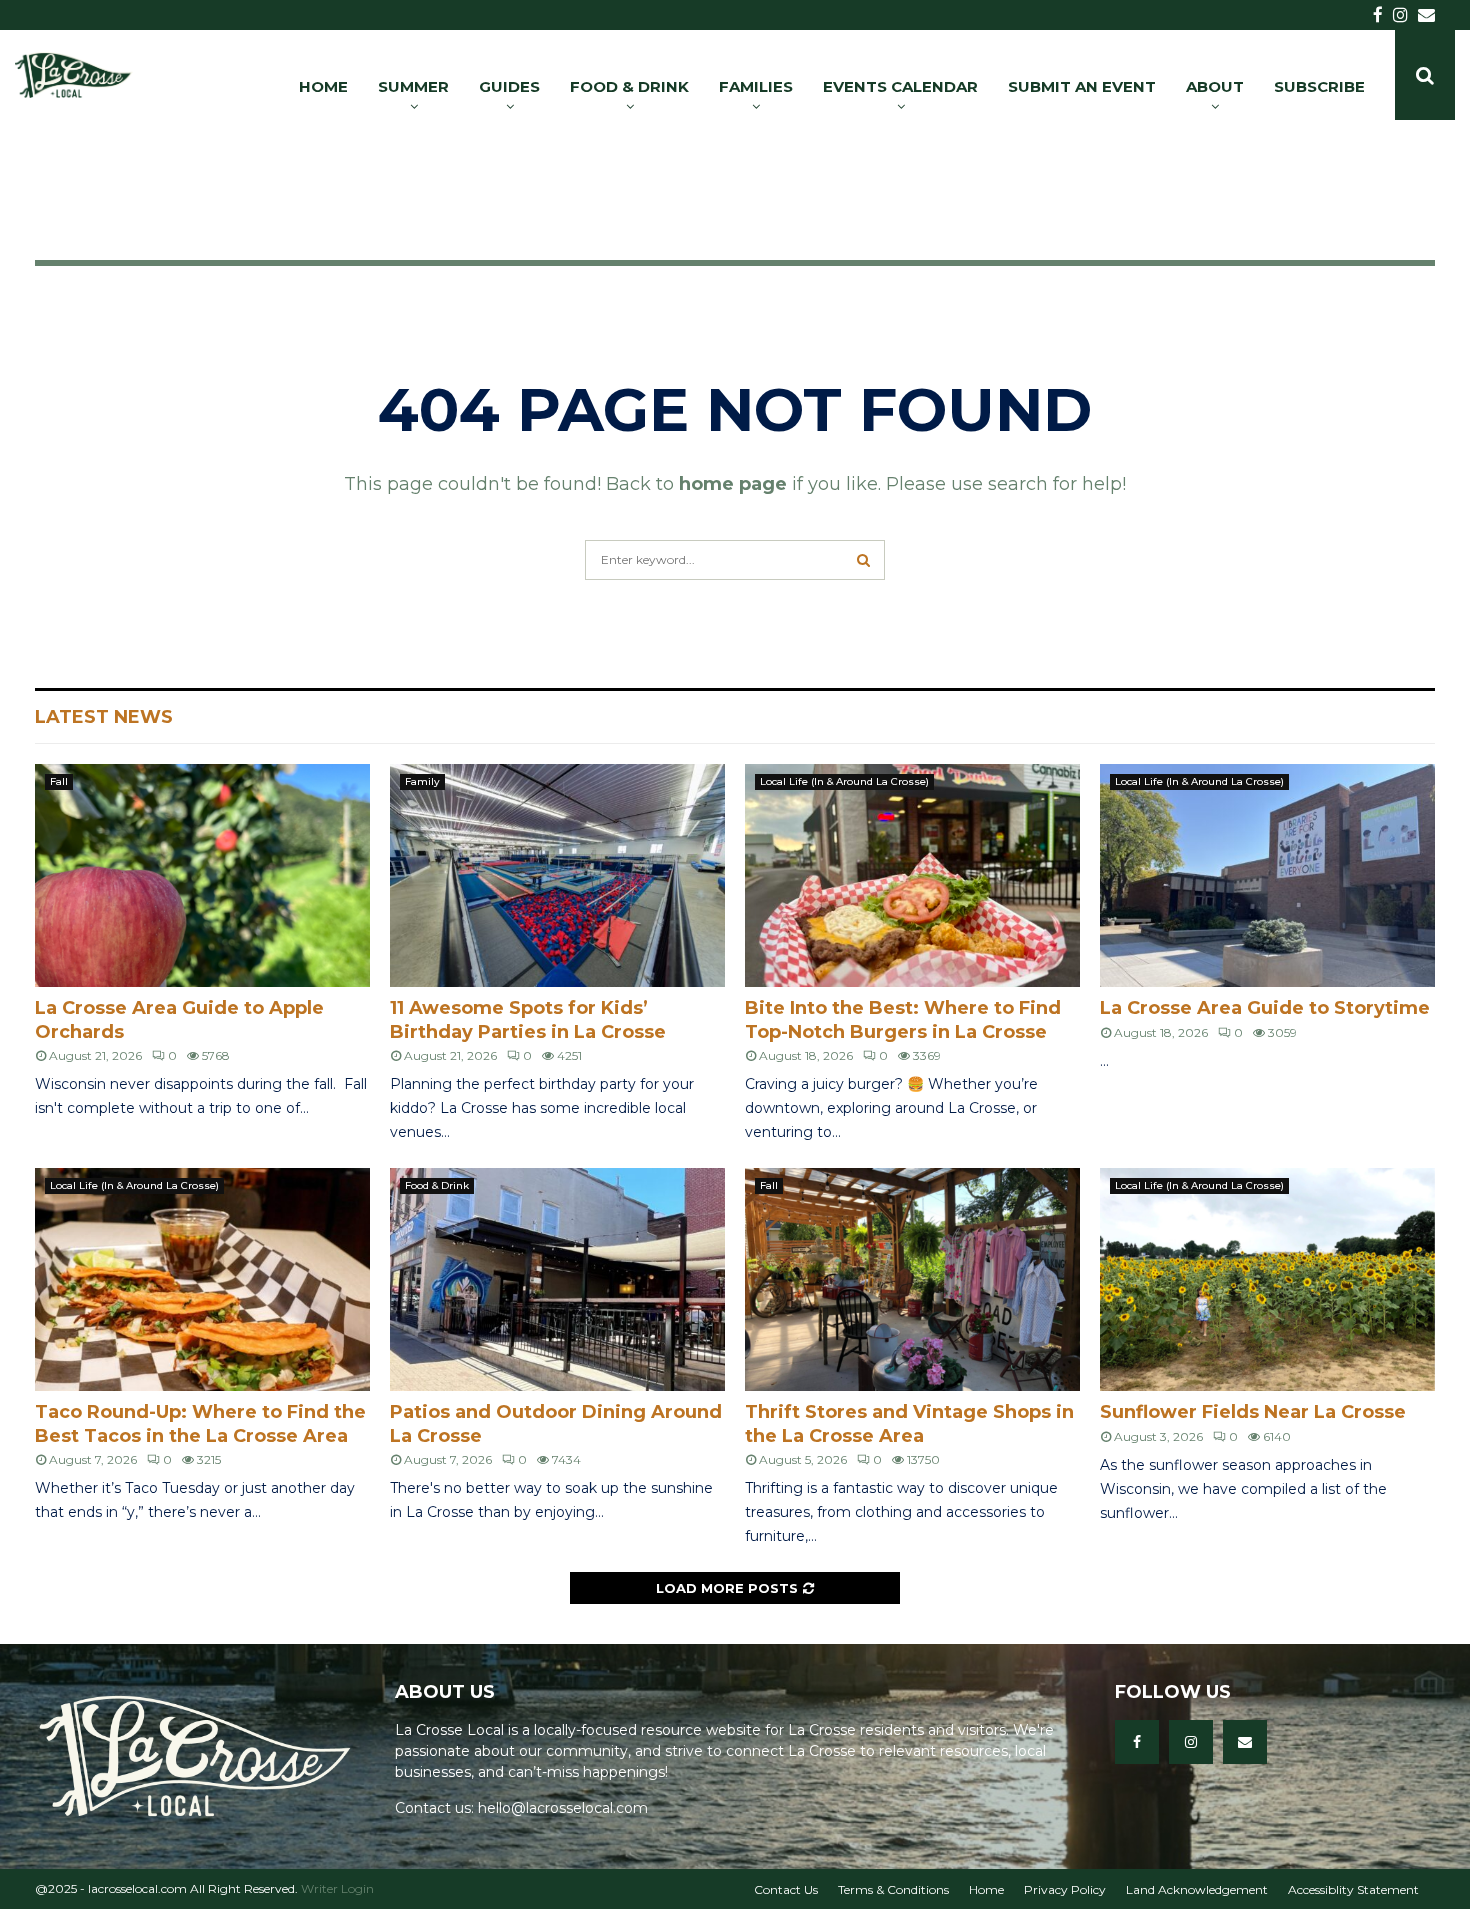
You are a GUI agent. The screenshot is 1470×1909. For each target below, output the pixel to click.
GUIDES (509, 86)
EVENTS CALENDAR (900, 86)
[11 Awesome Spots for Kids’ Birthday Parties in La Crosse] (557, 875)
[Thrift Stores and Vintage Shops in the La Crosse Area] (912, 1279)
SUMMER (413, 86)
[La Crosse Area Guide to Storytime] (1267, 875)
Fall (59, 781)
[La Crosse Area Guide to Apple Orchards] (202, 875)
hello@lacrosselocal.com (563, 1808)
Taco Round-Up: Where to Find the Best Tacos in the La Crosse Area (200, 1423)
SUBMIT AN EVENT (1082, 86)
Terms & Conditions (893, 1889)
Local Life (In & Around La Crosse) (844, 781)
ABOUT (1215, 86)
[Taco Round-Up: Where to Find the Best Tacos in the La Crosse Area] (202, 1279)
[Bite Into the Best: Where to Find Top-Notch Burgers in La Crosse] (912, 875)
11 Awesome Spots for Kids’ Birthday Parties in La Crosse (528, 1019)
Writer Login (337, 1888)
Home (986, 1889)
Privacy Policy (1065, 1889)
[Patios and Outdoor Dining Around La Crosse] (557, 1279)
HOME (323, 86)
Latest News (104, 717)
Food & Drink (437, 1185)
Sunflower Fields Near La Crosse (1253, 1412)
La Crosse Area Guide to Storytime (1265, 1008)
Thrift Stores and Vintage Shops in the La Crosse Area (909, 1423)
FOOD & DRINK (629, 86)
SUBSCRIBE (1319, 86)
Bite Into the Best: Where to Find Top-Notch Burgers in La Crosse (903, 1019)
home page (733, 484)
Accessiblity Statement (1353, 1889)
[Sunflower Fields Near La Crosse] (1267, 1279)
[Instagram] (1191, 1742)
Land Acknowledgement (1197, 1889)
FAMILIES (756, 86)
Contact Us (786, 1889)
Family (422, 781)
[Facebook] (1137, 1742)
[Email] (1245, 1742)
